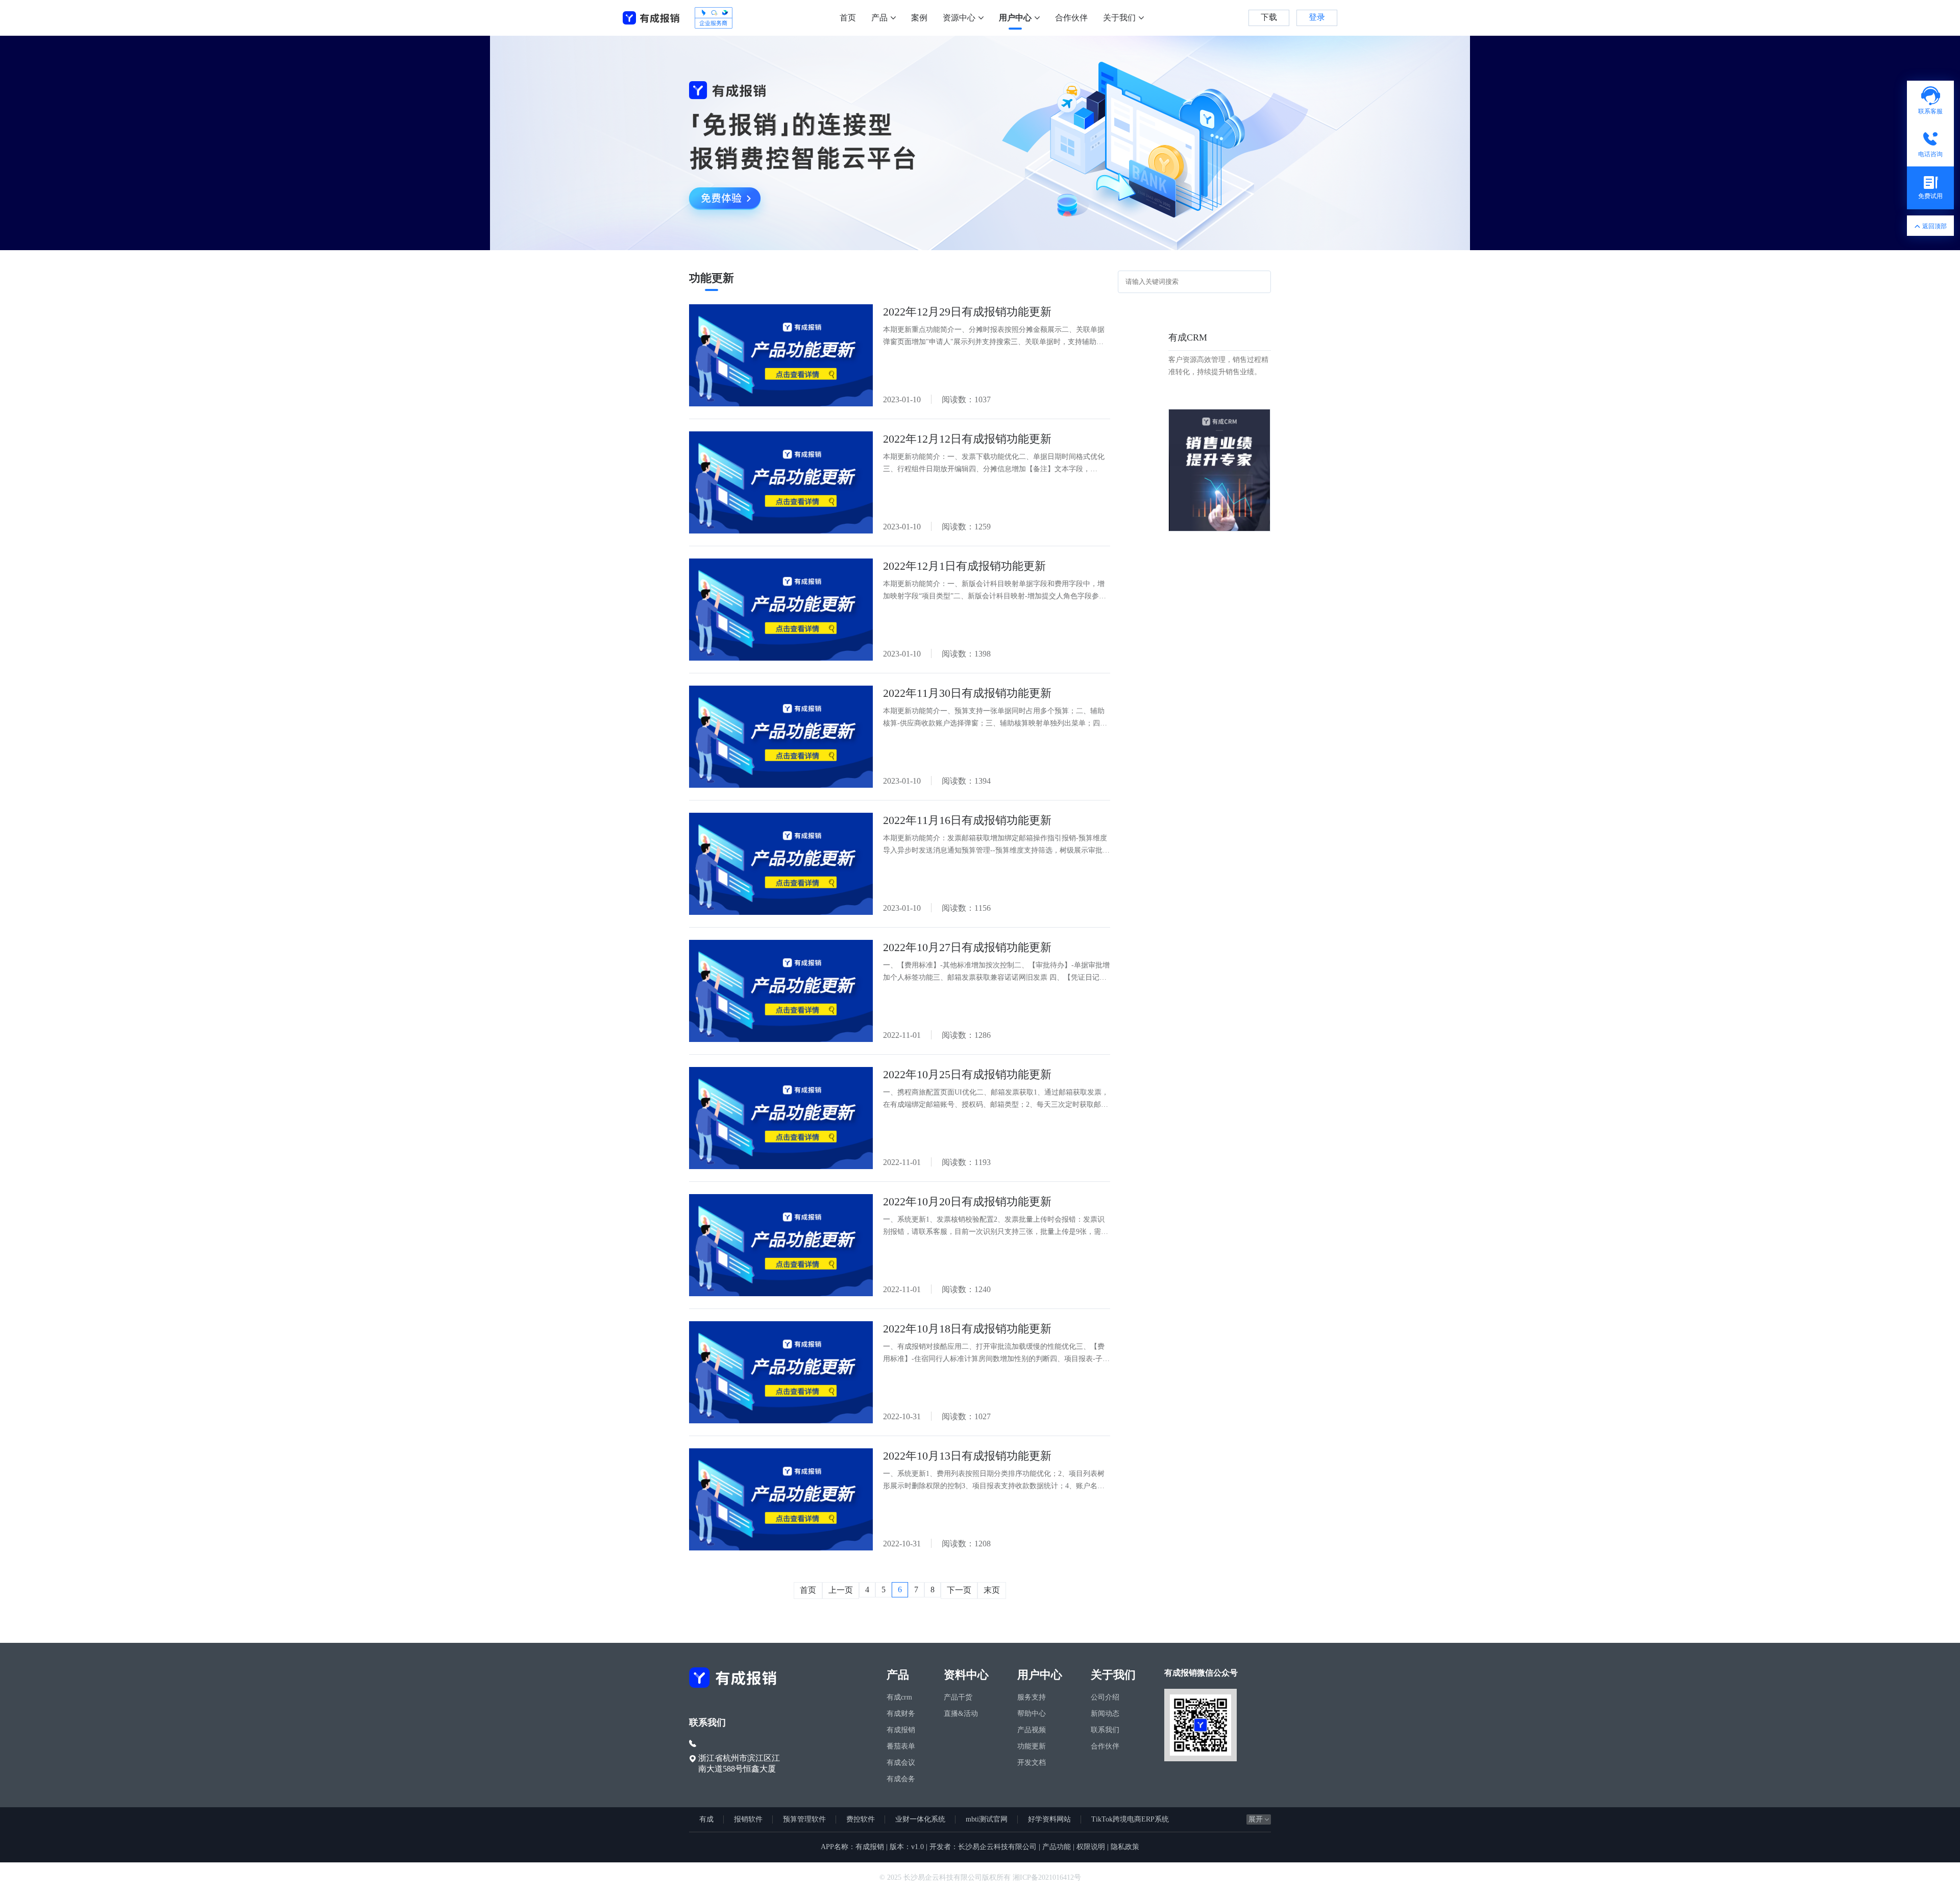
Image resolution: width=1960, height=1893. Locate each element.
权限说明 (1091, 1847)
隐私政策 (1125, 1847)
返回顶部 (1934, 226)
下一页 (959, 1590)
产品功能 (1057, 1847)
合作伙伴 (1071, 18)
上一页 (841, 1590)
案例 (919, 18)
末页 (992, 1590)
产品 (879, 18)
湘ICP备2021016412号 (1047, 1877)
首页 (848, 18)
